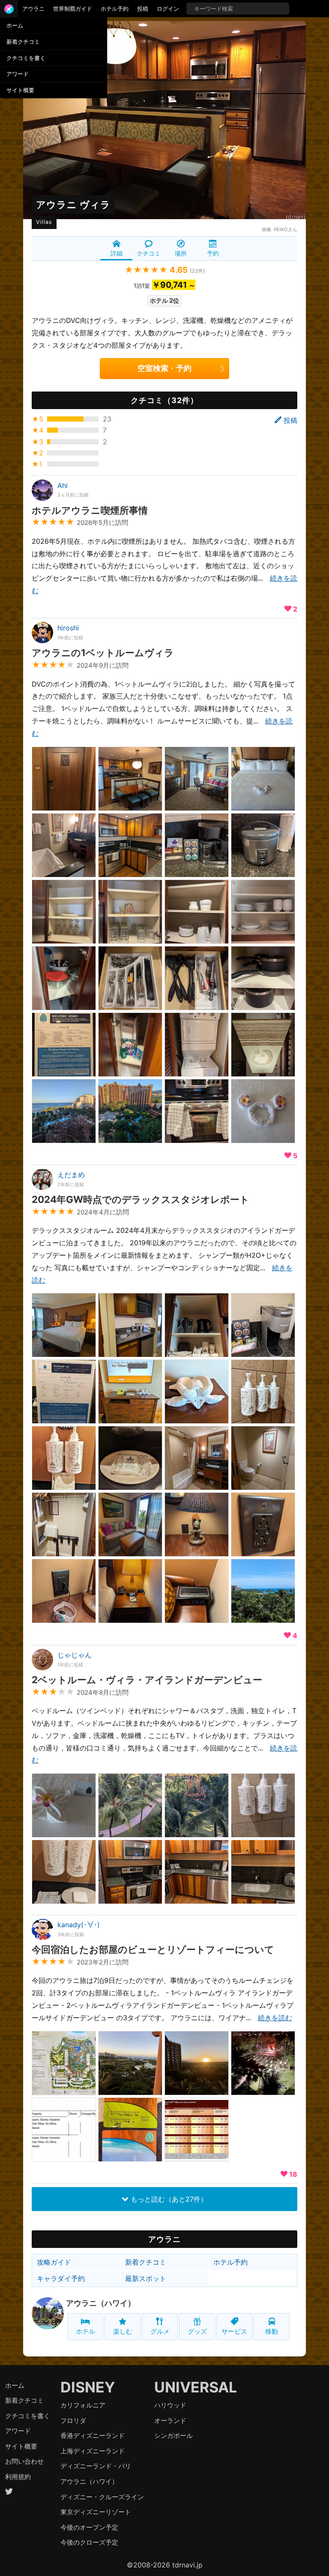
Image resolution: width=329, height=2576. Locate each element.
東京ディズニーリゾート (96, 2512)
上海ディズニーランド (93, 2451)
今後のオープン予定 (89, 2527)
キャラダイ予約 (61, 2278)
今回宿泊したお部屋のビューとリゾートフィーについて (153, 1949)
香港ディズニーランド (93, 2436)
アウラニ (33, 9)
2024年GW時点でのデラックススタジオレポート (141, 1199)
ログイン (168, 9)
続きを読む (275, 2018)
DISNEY (88, 2387)
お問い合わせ (24, 2461)
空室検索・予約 (164, 368)
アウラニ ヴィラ (73, 204)
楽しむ (123, 2331)
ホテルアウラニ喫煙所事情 (90, 510)
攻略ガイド (54, 2262)
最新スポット (146, 2278)
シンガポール (173, 2436)
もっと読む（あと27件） (168, 2199)
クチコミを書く (26, 58)
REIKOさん (286, 229)
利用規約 (18, 2477)
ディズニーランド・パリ (96, 2466)
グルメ (160, 2331)
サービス (234, 2331)
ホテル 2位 (164, 300)
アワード (18, 74)
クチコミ (149, 253)
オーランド (170, 2421)
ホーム (15, 25)
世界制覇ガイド (73, 9)
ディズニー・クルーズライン (102, 2497)
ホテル (85, 2331)
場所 (181, 253)
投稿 (143, 9)
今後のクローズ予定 (89, 2542)
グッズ (197, 2331)
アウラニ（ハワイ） (101, 2303)
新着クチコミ (23, 42)
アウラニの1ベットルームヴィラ (103, 652)
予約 (213, 253)
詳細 (117, 253)
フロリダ (73, 2421)
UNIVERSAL (196, 2387)
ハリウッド (170, 2405)
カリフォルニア (83, 2405)
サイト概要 (20, 90)
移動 (272, 2331)
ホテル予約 (115, 9)
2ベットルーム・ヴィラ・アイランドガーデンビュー (147, 1680)
